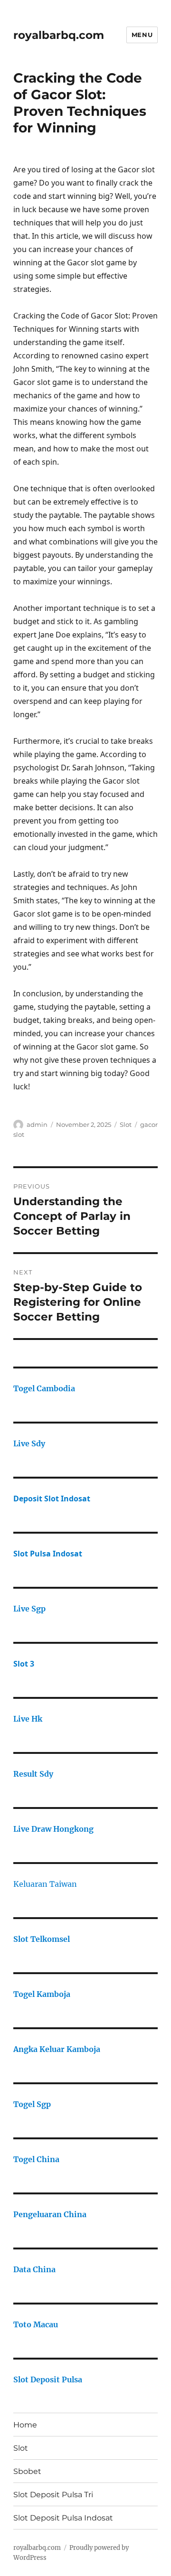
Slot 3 (24, 1664)
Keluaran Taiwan (45, 1884)
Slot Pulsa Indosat (48, 1554)
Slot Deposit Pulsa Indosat (63, 2518)
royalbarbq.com (59, 35)
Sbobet (27, 2471)
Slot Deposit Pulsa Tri (53, 2495)
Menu (142, 35)
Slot (126, 1124)
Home (25, 2425)
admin (37, 1124)
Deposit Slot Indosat (52, 1499)
